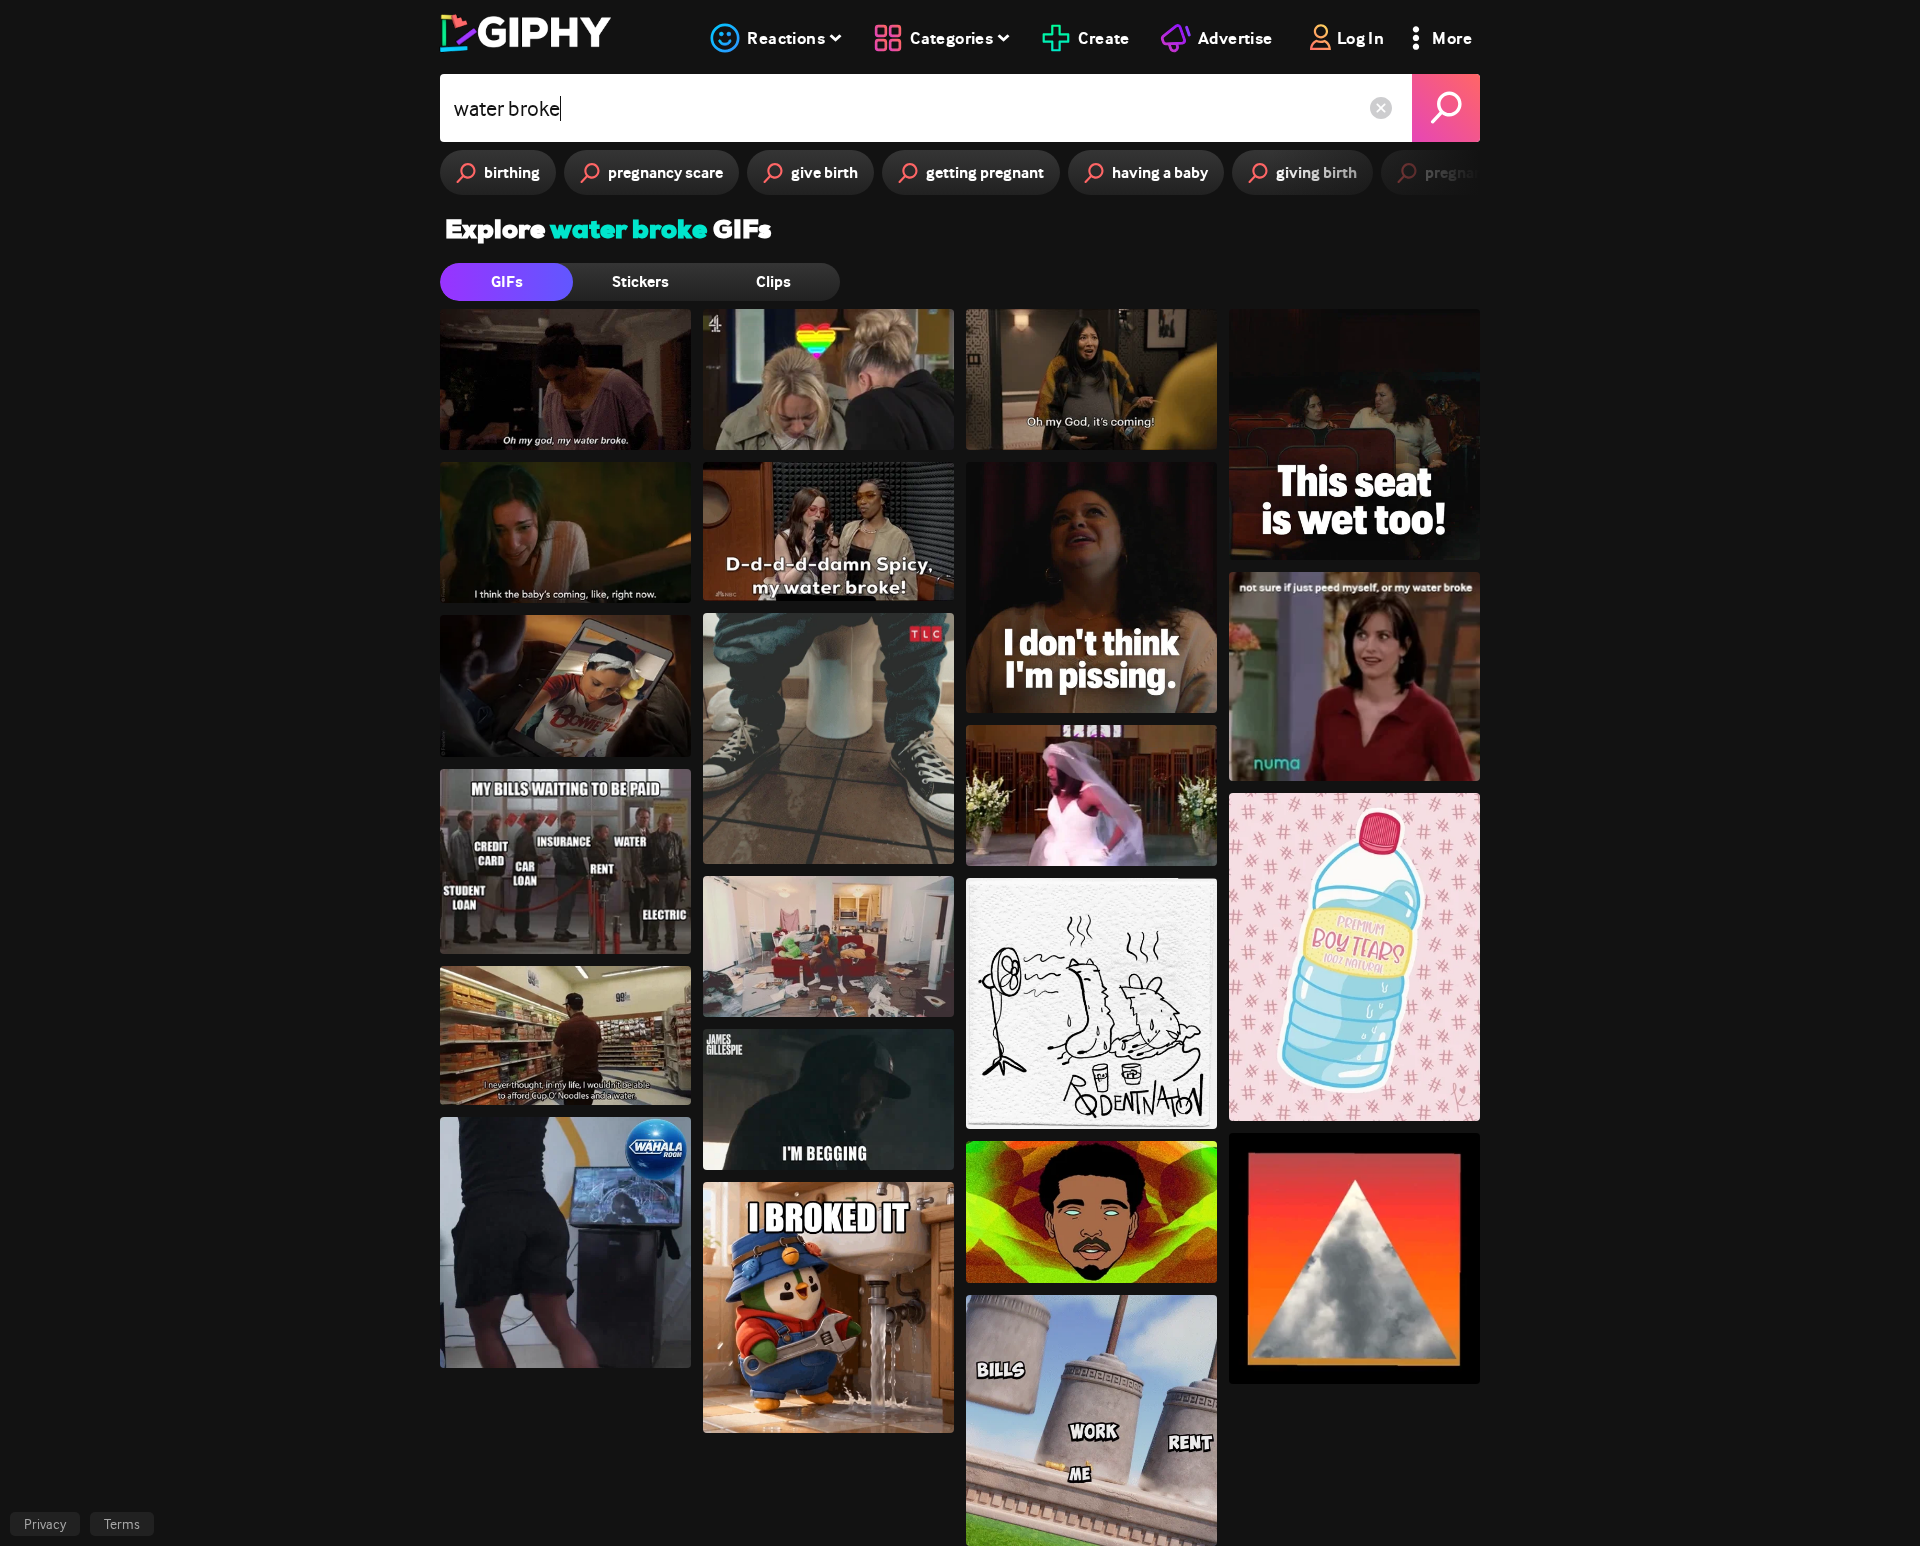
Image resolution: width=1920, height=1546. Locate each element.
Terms (122, 1524)
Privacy (45, 1524)
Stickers (640, 281)
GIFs (507, 281)
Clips (773, 281)
